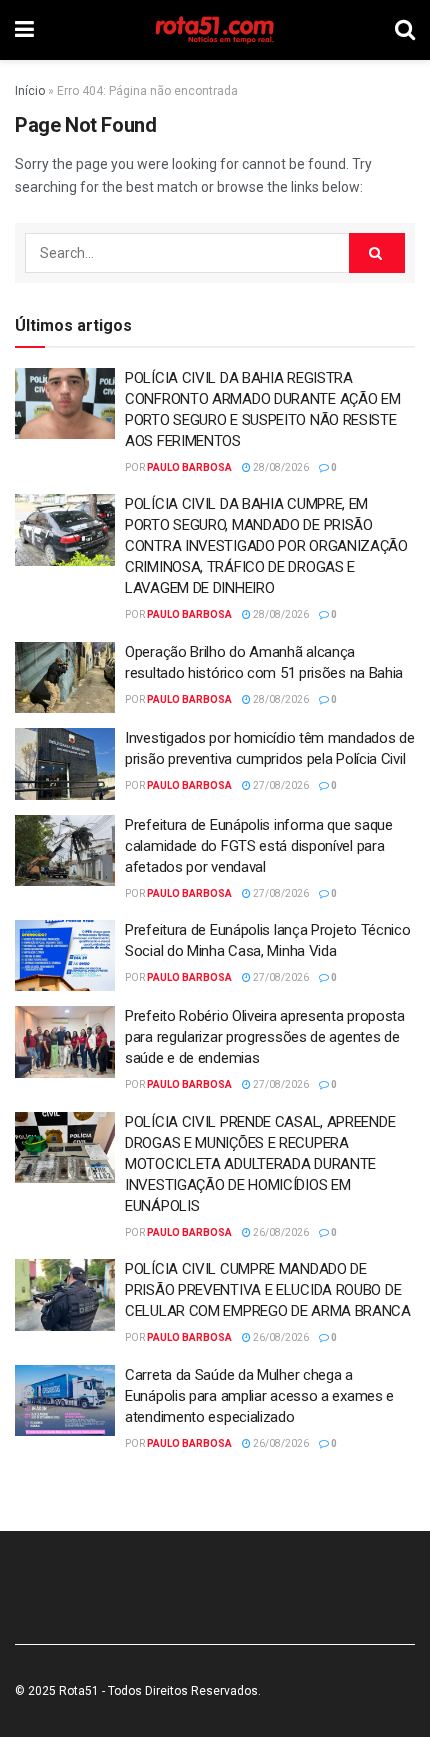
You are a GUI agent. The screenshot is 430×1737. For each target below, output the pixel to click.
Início (30, 91)
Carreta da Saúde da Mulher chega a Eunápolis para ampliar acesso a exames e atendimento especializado (259, 1396)
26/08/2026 (280, 1232)
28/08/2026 (280, 467)
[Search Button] (377, 253)
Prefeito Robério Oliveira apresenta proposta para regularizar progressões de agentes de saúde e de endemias (265, 1037)
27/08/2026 (280, 785)
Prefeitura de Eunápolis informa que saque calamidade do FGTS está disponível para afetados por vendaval (259, 846)
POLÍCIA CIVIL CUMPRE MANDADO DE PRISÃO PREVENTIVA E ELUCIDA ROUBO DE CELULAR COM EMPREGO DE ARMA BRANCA (268, 1290)
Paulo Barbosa (189, 467)
